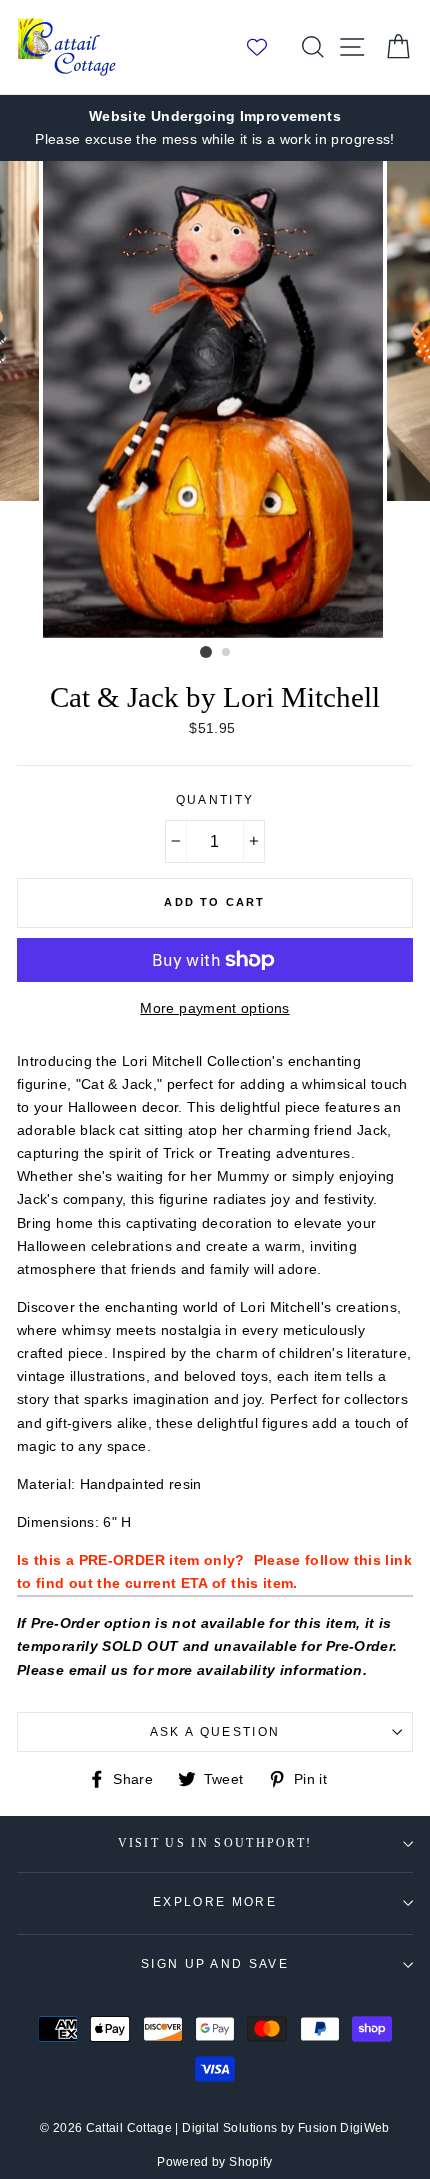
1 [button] (206, 652)
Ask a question (215, 1732)
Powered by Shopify (215, 2162)
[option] (215, 128)
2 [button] (227, 653)
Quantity (215, 800)
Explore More (215, 1902)
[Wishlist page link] (267, 47)
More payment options (214, 1008)
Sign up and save (215, 1964)
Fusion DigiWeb (344, 2128)
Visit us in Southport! (215, 1843)
